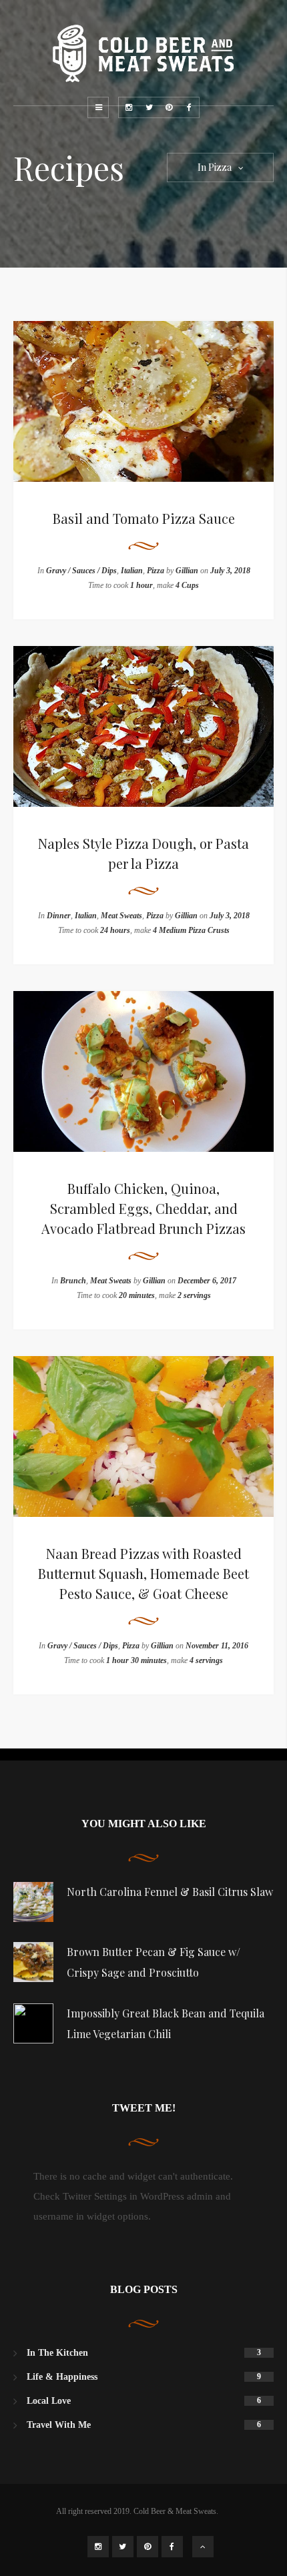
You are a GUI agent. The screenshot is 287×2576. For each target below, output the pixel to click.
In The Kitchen (57, 2353)
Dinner (59, 916)
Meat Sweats (121, 916)
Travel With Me (59, 2425)
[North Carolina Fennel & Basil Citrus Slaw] (33, 1902)
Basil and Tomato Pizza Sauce (144, 518)
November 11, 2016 (217, 1646)
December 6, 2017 (207, 1281)
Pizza (156, 571)
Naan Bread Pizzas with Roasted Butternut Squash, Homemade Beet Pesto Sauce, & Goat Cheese (143, 1573)
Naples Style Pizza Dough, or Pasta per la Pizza (143, 853)
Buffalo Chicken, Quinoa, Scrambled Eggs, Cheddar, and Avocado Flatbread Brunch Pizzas (143, 1208)
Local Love (49, 2401)
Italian (132, 571)
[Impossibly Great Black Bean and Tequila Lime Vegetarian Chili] (33, 2023)
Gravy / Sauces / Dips (81, 571)
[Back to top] (203, 2547)
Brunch (73, 1281)
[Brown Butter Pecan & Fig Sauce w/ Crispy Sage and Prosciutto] (33, 1962)
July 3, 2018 (230, 571)
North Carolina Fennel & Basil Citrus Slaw (170, 1892)
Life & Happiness (62, 2377)
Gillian (187, 571)
